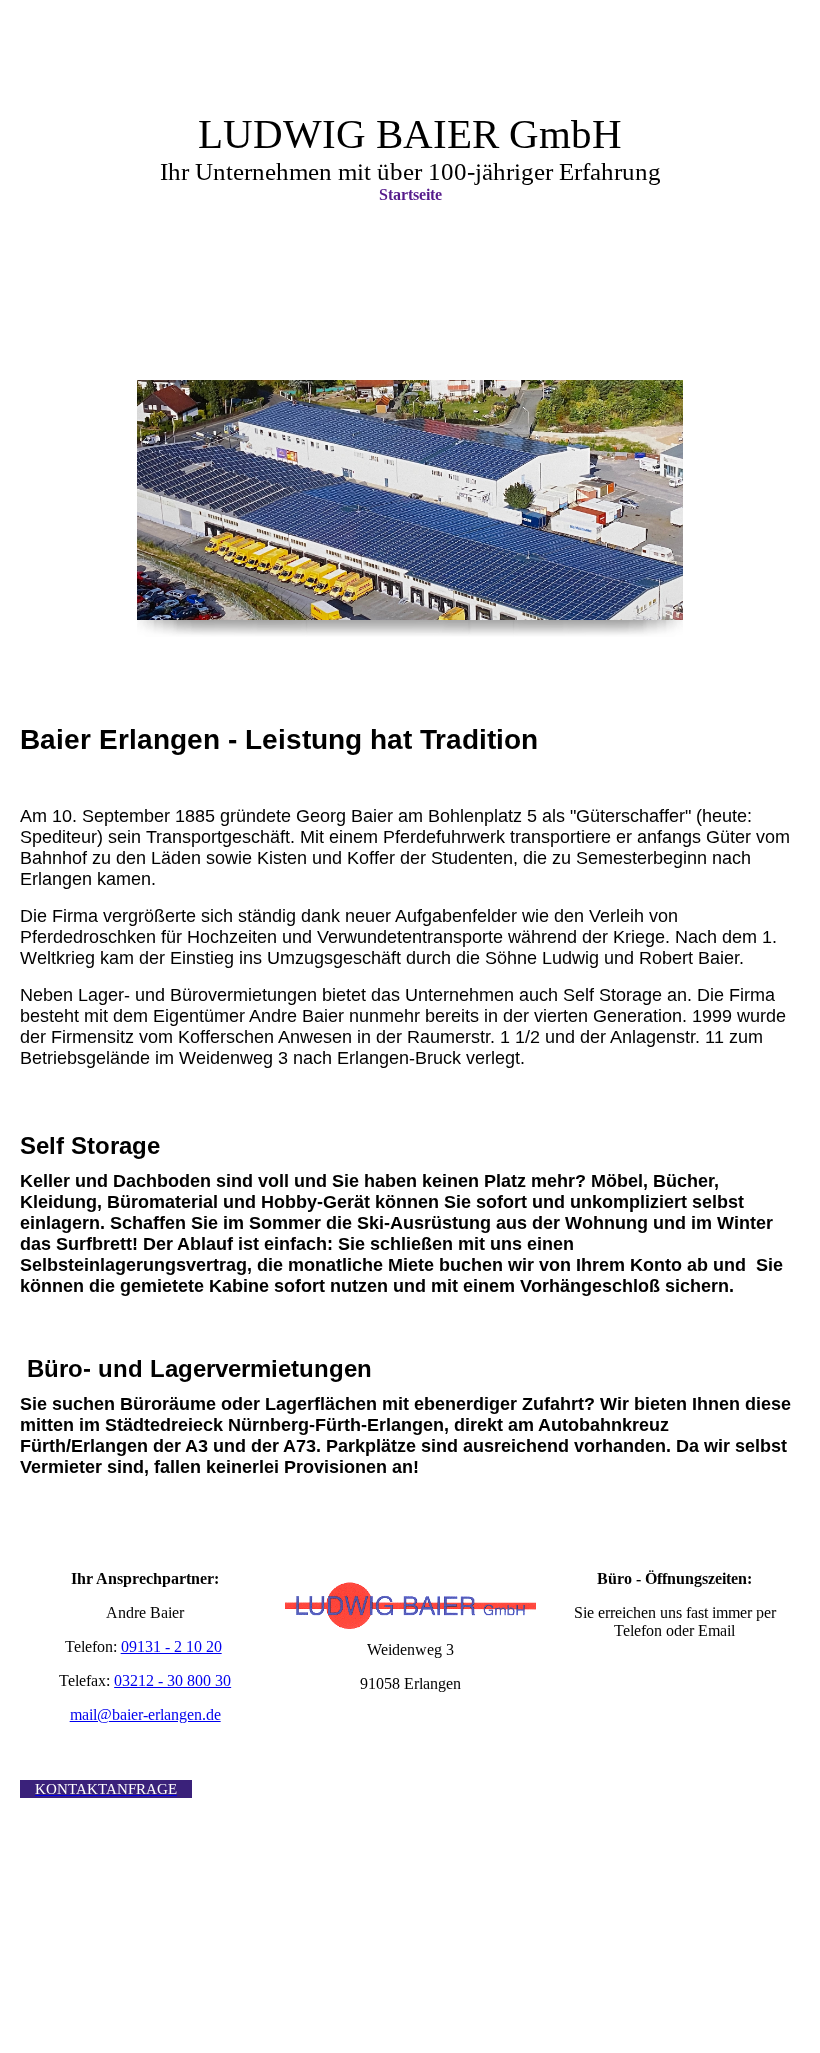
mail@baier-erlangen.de (145, 1714)
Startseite (410, 194)
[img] (410, 500)
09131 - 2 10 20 (171, 1646)
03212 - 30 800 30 (172, 1680)
